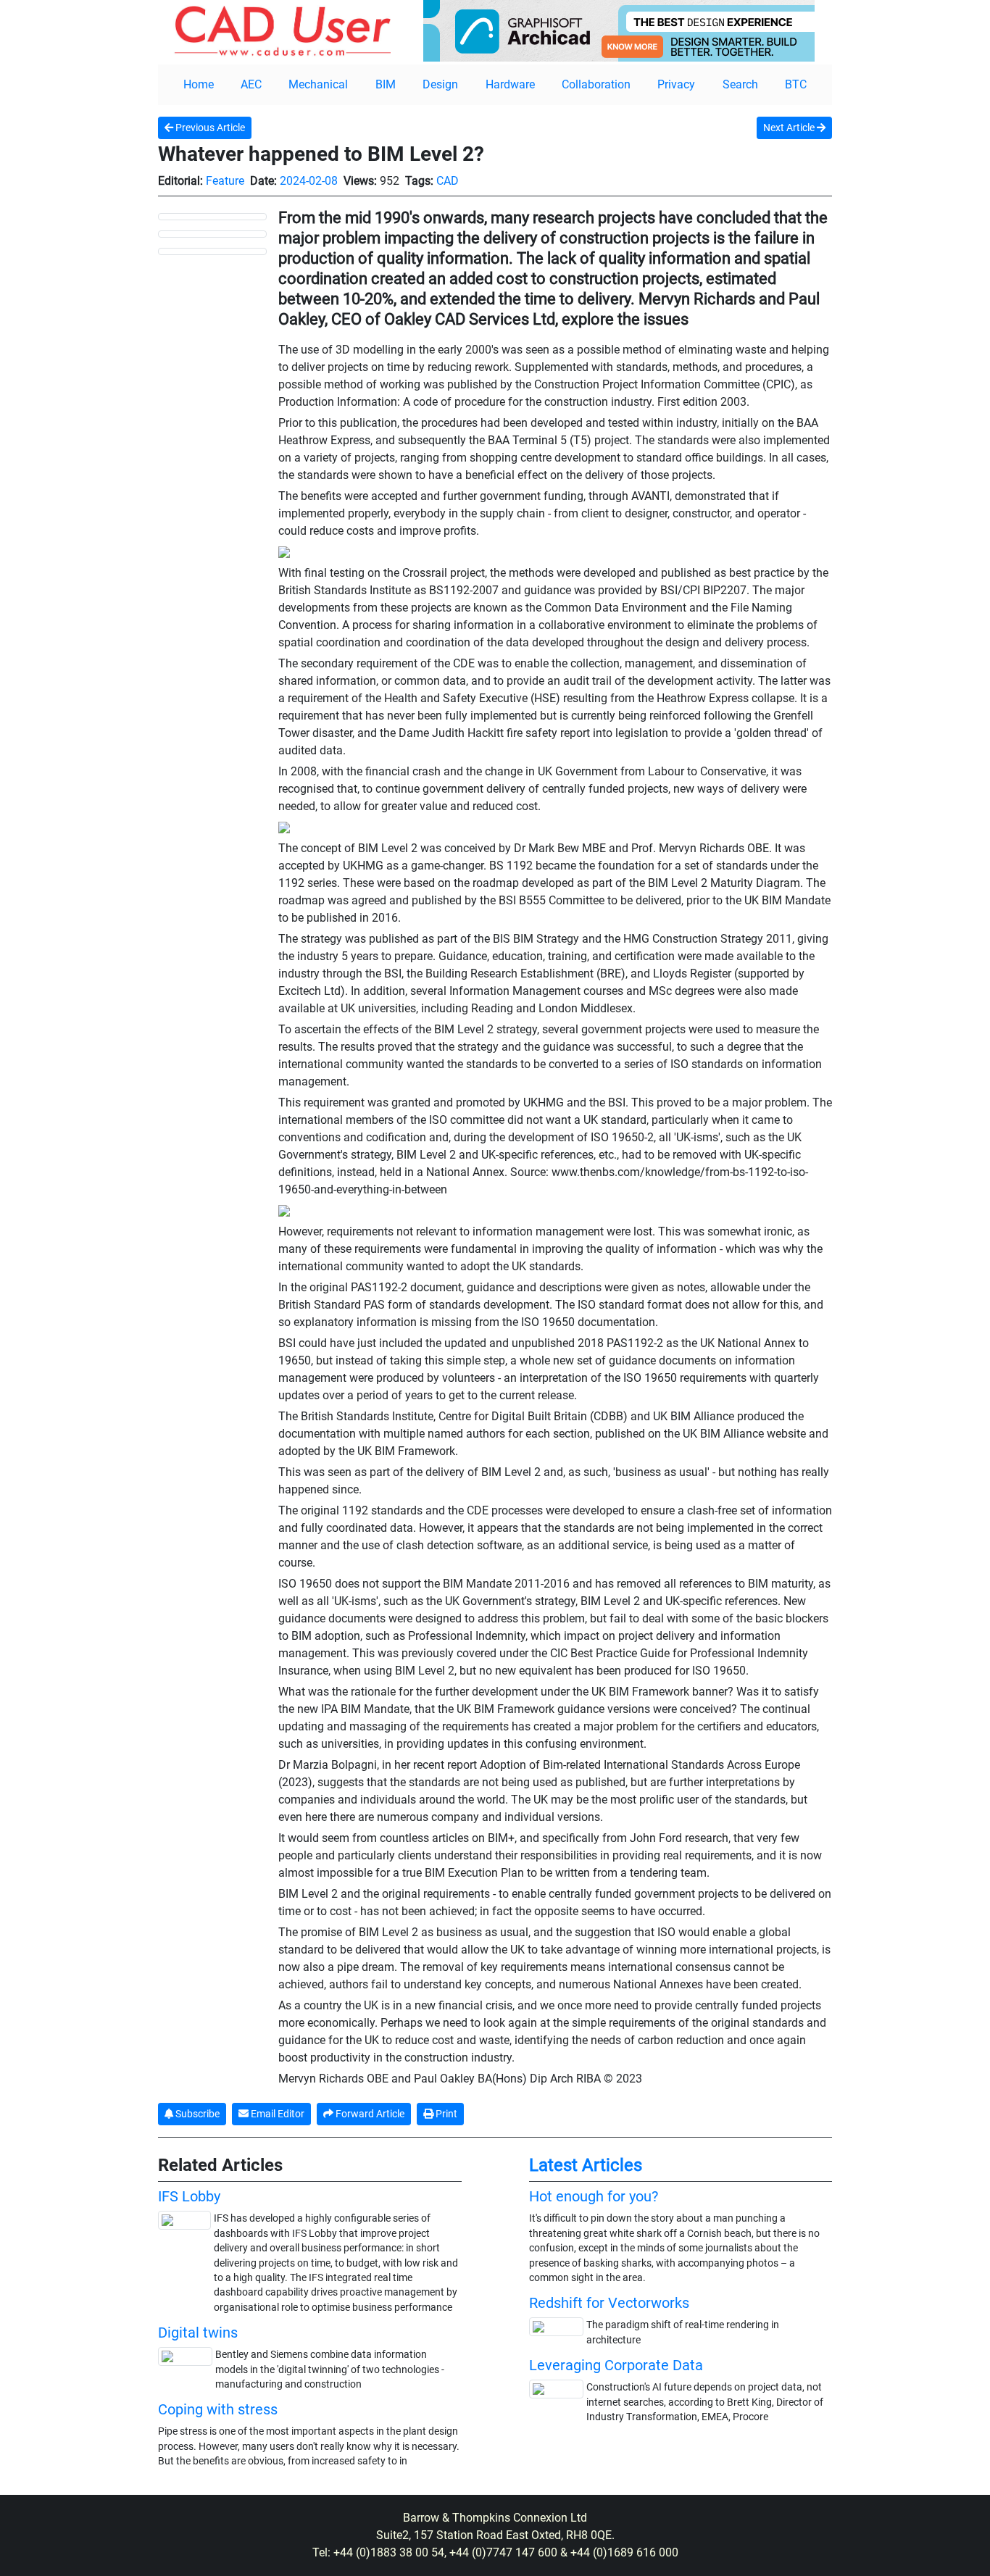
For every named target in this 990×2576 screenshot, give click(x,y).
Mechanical (318, 84)
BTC (796, 84)
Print (445, 2114)
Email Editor (276, 2114)
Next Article (790, 128)
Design (440, 84)
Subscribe (196, 2114)
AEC (251, 84)
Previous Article (209, 128)
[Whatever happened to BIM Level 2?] (212, 216)
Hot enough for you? (594, 2196)
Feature (225, 181)
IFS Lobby (189, 2196)
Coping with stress (218, 2409)
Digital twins (198, 2333)
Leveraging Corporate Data (616, 2365)
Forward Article (369, 2114)
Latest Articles (586, 2165)
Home (199, 84)
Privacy (676, 84)
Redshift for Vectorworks (609, 2303)
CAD (448, 181)
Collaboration (596, 84)
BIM (386, 84)
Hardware (510, 84)
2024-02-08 (309, 181)
